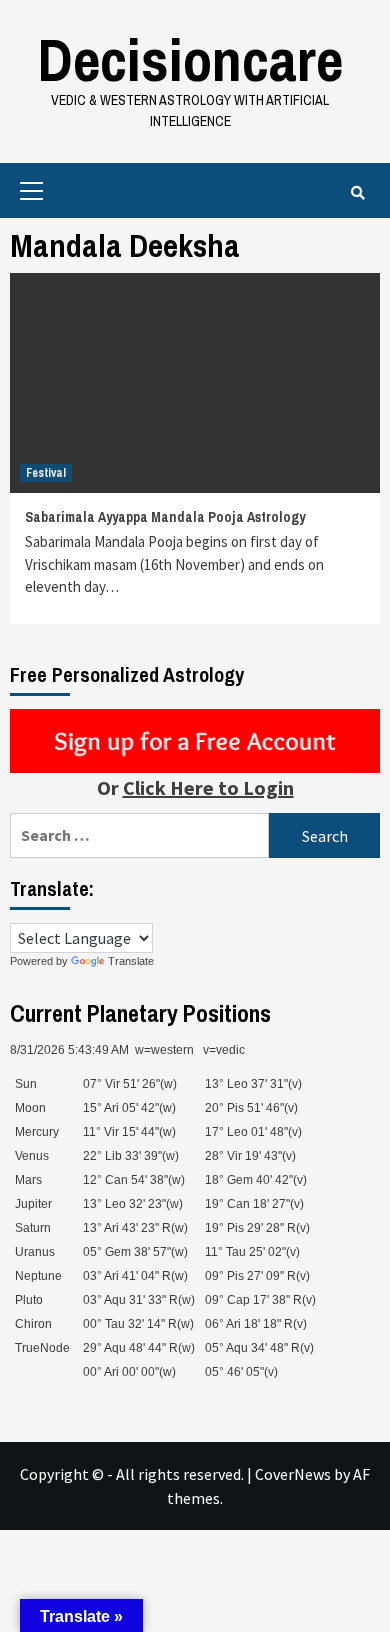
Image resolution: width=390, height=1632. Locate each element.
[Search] (357, 193)
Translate (131, 961)
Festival (46, 473)
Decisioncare (190, 59)
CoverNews (293, 1474)
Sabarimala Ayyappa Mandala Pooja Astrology (165, 517)
